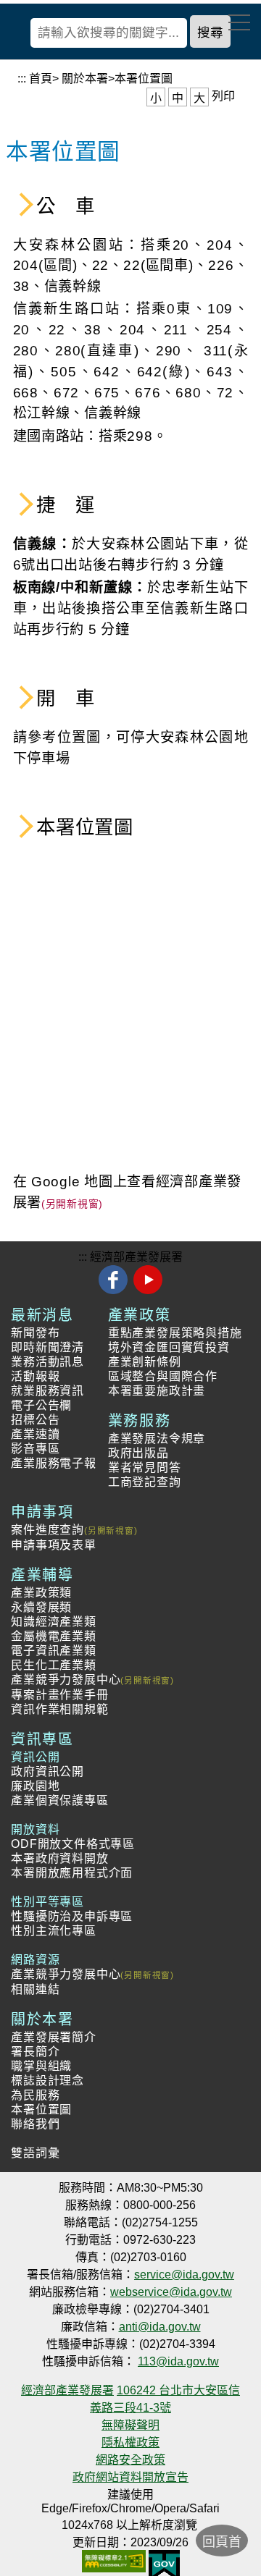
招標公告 (35, 1420)
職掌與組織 (41, 2066)
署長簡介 (35, 2052)
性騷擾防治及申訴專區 (72, 1916)
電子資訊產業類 (54, 1651)
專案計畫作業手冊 (59, 1695)
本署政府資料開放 (59, 1858)
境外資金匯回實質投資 (169, 1347)
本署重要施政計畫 (157, 1391)
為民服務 (35, 2095)
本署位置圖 (41, 2110)
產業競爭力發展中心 (66, 1680)
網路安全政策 (130, 2460)
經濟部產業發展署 (136, 1257)
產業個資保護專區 (59, 1800)
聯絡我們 (35, 2124)
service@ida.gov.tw (184, 2275)
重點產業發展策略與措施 (175, 1333)
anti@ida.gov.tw (160, 2327)
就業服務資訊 (47, 1391)
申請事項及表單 (54, 1545)
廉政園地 (35, 1786)
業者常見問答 (145, 1468)
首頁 (41, 79)
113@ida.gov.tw (178, 2361)
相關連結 (35, 1989)
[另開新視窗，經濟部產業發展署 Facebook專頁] (115, 1292)
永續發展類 (41, 1607)
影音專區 (35, 1449)
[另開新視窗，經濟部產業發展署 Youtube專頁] (148, 1292)
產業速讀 (35, 1434)
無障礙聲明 (130, 2425)
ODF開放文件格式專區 (73, 1844)
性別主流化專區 (54, 1931)
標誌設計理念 (47, 2081)
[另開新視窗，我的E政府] (164, 2556)
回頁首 (222, 2542)
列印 (223, 96)
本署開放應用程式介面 (72, 1873)
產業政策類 (41, 1593)
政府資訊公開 (47, 1771)
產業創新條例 (145, 1362)
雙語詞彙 (35, 2153)
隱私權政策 (130, 2442)
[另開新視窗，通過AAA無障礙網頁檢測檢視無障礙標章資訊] (114, 2556)
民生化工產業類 (54, 1665)
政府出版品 (138, 1453)
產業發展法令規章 (157, 1439)
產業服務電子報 (54, 1463)
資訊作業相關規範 (59, 1709)
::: (22, 79)
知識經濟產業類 (54, 1622)
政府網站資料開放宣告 (130, 2477)
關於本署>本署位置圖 (117, 79)
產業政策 (139, 1315)
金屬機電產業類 (54, 1636)
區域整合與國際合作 (163, 1376)
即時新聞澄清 (47, 1347)
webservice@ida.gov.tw (171, 2292)
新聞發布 (35, 1333)
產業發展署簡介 (54, 2037)
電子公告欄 (41, 1405)
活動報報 (35, 1376)
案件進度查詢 (47, 1530)
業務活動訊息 (47, 1362)
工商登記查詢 (145, 1482)
